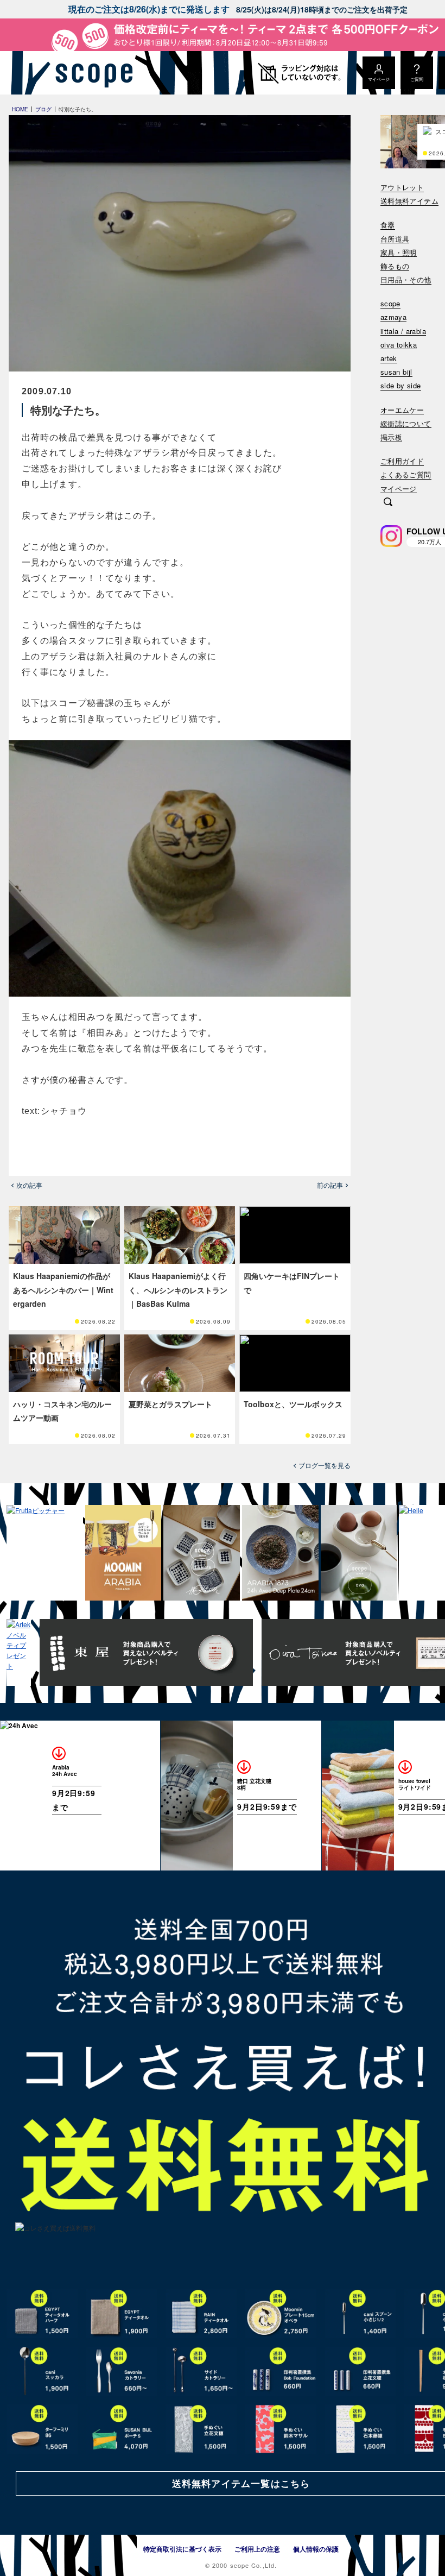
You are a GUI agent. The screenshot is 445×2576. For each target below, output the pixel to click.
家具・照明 (399, 253)
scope (390, 304)
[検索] (388, 503)
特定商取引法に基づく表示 (182, 2549)
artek (389, 359)
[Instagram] (391, 536)
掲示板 (391, 437)
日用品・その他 (406, 280)
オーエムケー (402, 410)
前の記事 (330, 1185)
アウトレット (402, 188)
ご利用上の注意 (257, 2549)
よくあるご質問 (406, 475)
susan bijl (396, 372)
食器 (388, 225)
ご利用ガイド (402, 461)
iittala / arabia (403, 332)
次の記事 (29, 1185)
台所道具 (395, 239)
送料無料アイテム (409, 201)
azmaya (393, 317)
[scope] (91, 73)
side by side (401, 386)
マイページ (399, 489)
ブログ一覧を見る (325, 1465)
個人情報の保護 (316, 2549)
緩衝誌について (406, 424)
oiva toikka (399, 345)
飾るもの (395, 266)
